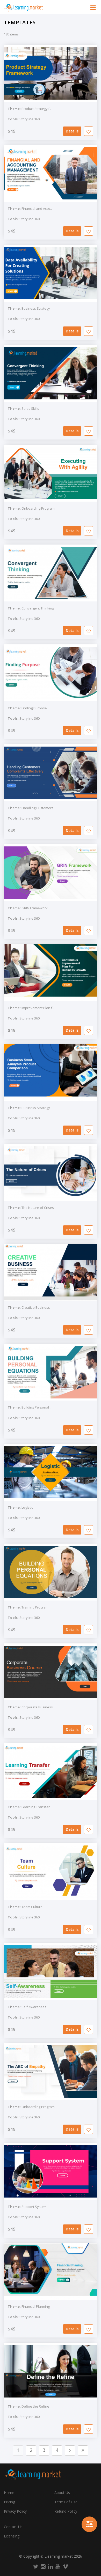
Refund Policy (66, 2511)
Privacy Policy (15, 2511)
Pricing (9, 2502)
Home (9, 2493)
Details (72, 131)
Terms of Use (66, 2502)
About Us (62, 2493)
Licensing (12, 2536)
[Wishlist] (89, 131)
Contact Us (13, 2527)
